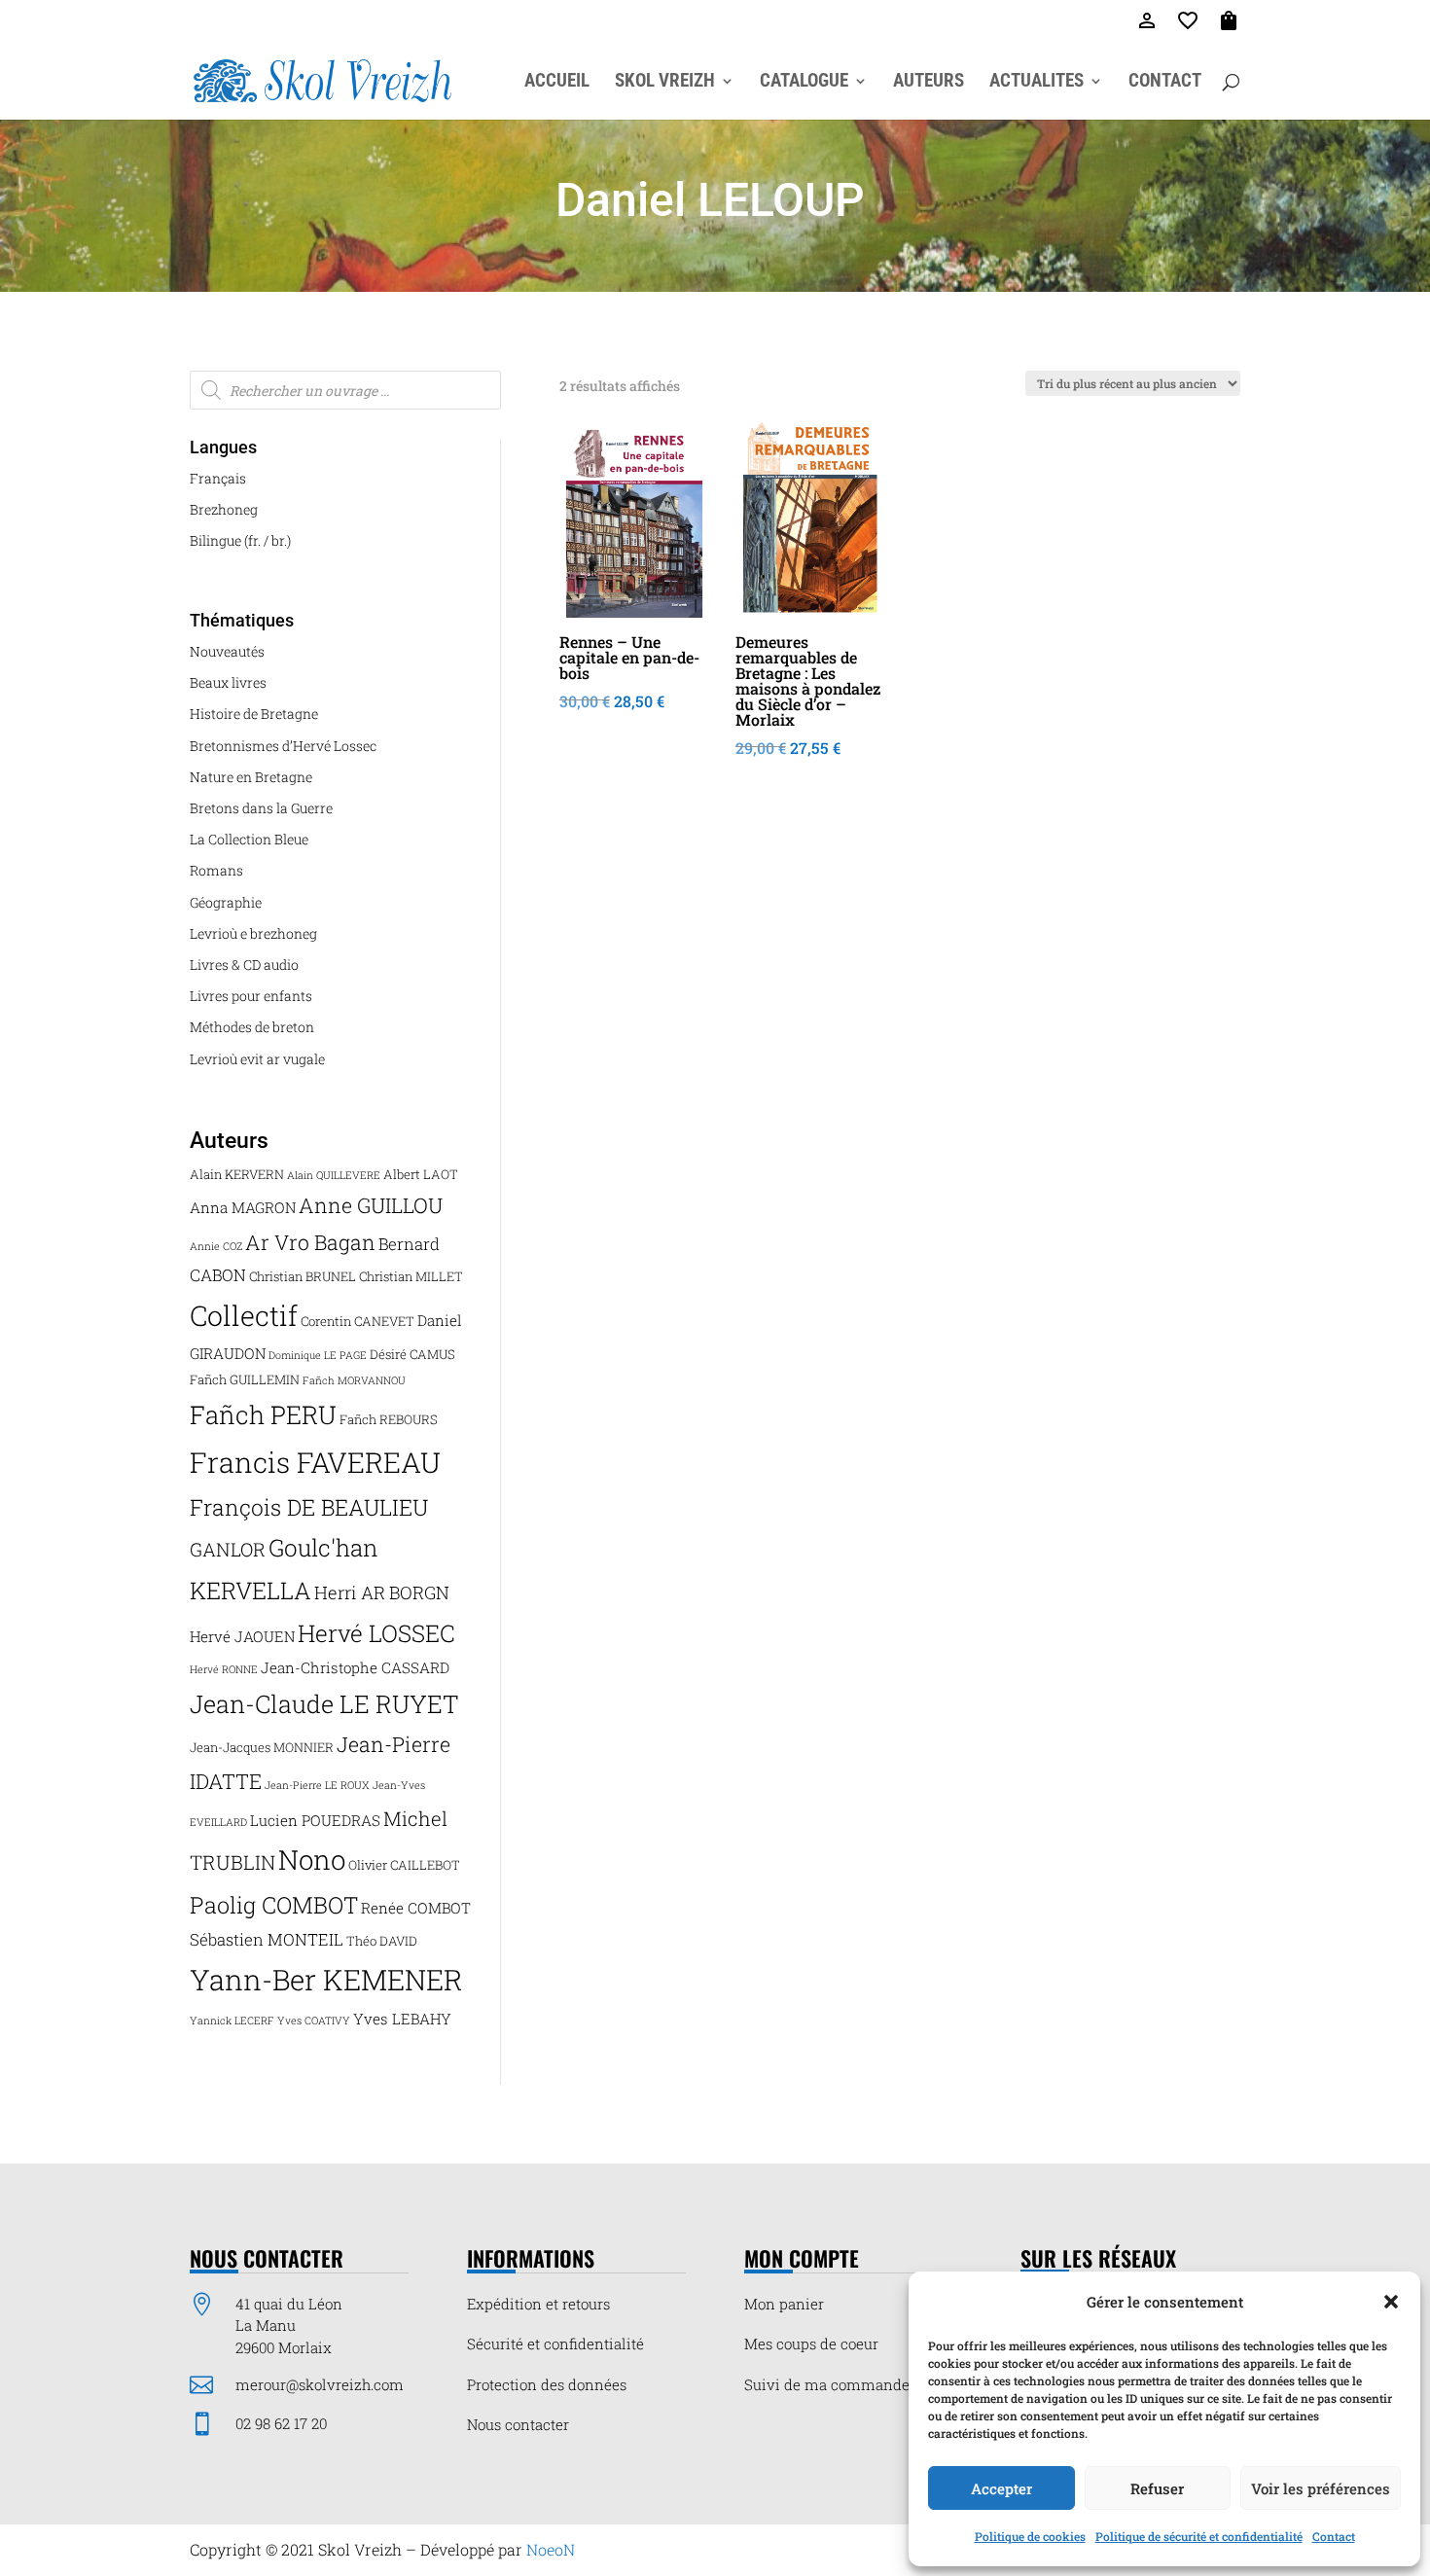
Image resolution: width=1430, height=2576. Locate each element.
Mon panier (784, 2304)
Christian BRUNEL (303, 1276)
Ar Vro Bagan (310, 1242)
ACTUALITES (1037, 83)
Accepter (1001, 2488)
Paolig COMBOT (274, 1904)
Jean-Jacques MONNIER (262, 1747)
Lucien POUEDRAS (315, 1820)
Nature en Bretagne (251, 777)
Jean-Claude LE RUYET (324, 1704)
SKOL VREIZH (665, 83)
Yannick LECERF (232, 2021)
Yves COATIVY (314, 2021)
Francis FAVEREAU (315, 1462)
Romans (216, 870)
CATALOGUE (804, 83)
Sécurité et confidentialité (555, 2343)
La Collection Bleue (249, 839)
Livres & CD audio (244, 965)
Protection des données (547, 2384)
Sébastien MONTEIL (267, 1939)
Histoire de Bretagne (254, 714)
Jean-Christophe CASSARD (355, 1667)
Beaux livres (228, 682)
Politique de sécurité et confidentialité (1199, 2536)
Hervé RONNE (224, 1669)
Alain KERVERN (237, 1174)
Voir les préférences (1321, 2488)
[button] (1391, 2302)
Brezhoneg (224, 509)
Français (218, 478)
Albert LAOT (421, 1174)
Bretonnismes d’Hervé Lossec (283, 746)
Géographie (226, 902)
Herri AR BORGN (382, 1592)
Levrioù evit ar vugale (257, 1059)
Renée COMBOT (416, 1908)
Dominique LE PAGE (318, 1355)
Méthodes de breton (252, 1027)
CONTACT (1165, 83)
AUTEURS (929, 83)
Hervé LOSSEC (376, 1633)
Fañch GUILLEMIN (245, 1379)
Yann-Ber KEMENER (326, 1979)
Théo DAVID (382, 1941)
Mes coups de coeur (811, 2343)
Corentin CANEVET (357, 1321)
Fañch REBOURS (389, 1419)
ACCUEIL (557, 83)
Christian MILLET (411, 1276)
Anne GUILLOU (371, 1205)
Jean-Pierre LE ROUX (317, 1785)
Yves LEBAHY (402, 2019)
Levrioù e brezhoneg (253, 933)
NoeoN (551, 2549)
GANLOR (228, 1549)
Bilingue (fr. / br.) (240, 540)
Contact (1334, 2536)
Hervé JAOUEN (242, 1636)
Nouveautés (227, 651)
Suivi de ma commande (827, 2384)
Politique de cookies (1030, 2536)
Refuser (1157, 2488)
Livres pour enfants (251, 996)
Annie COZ (216, 1246)
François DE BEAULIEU (309, 1507)
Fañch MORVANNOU (354, 1380)
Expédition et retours (538, 2304)
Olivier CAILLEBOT (404, 1865)
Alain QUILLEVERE (334, 1175)
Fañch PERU (263, 1414)
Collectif (244, 1315)
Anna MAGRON (243, 1207)
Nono (312, 1860)
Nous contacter (518, 2424)
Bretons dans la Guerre (261, 808)
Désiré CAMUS (412, 1354)
